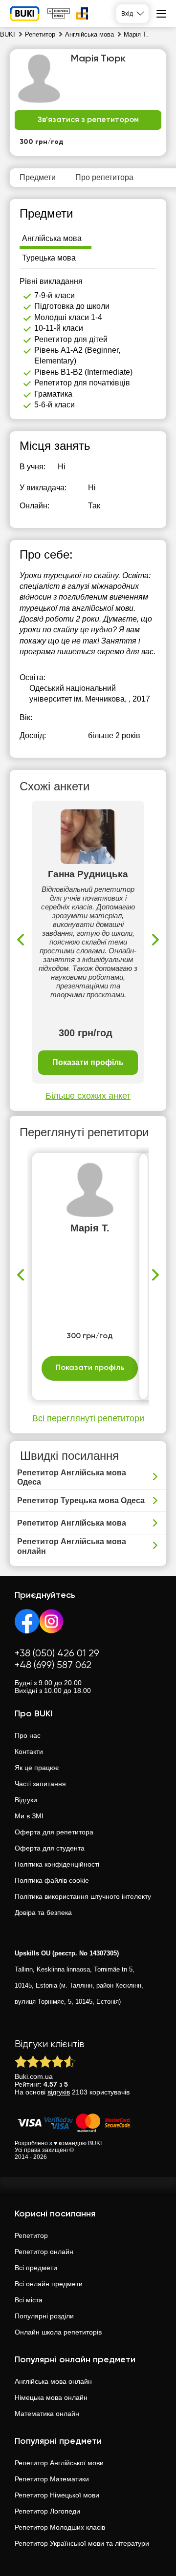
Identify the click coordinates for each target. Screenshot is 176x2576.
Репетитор (31, 2235)
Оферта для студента (50, 1848)
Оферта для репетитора (54, 1832)
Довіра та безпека (43, 1912)
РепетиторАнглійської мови (59, 2463)
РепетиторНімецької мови (57, 2495)
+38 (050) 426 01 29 (57, 1654)
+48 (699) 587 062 (53, 1665)
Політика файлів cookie (52, 1880)
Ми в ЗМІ (29, 1816)
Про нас (28, 1735)
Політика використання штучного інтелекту (83, 1896)
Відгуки (26, 1800)
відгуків (59, 2092)
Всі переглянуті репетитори (88, 1418)
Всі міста (29, 2300)
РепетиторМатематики (52, 2479)
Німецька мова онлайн (51, 2397)
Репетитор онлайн (44, 2252)
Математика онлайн (47, 2414)
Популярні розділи (44, 2316)
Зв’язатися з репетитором (88, 120)
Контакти (29, 1751)
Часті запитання (40, 1784)
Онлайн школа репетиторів (58, 2332)
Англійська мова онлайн (53, 2381)
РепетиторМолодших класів (60, 2527)
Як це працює (37, 1768)
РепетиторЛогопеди (47, 2511)
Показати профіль (88, 1062)
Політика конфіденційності (57, 1864)
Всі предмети (36, 2268)
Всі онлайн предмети (49, 2284)
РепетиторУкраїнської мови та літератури (82, 2543)
